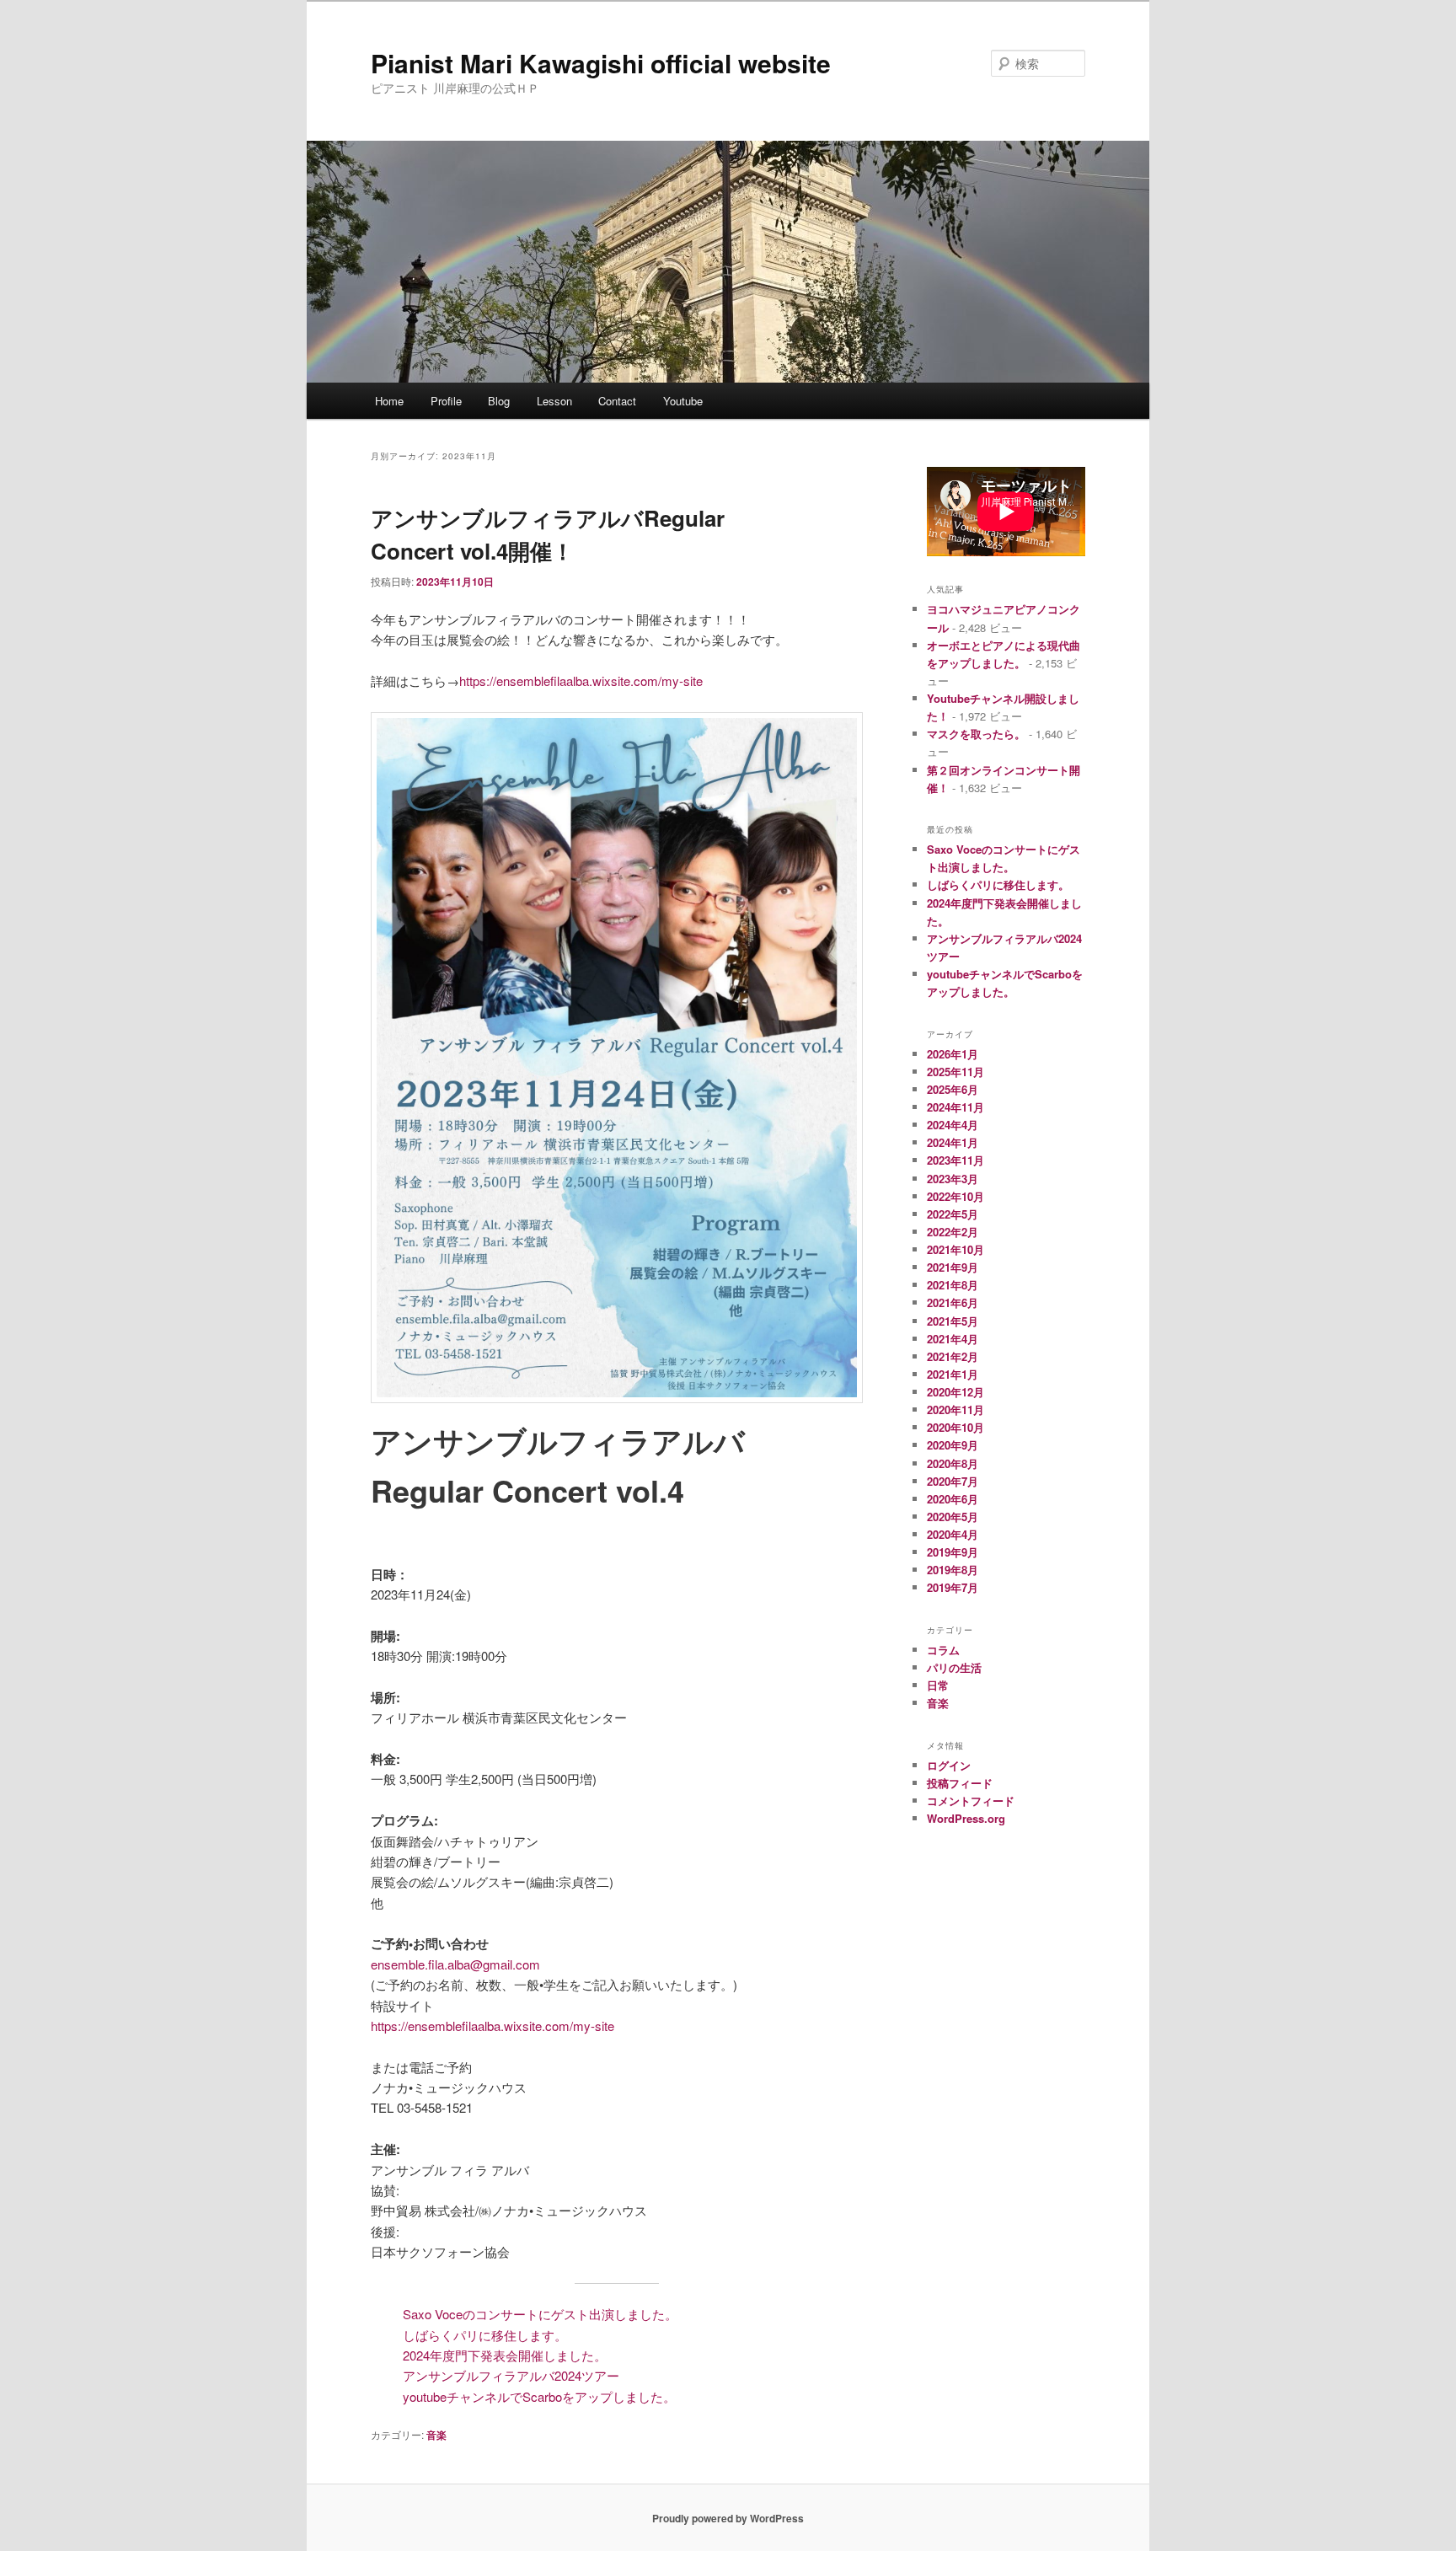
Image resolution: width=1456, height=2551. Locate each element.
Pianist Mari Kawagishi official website (601, 63)
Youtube (683, 401)
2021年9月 (953, 1267)
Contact (617, 401)
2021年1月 (953, 1374)
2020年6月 (953, 1499)
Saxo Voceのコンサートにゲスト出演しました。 (540, 2314)
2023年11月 (955, 1160)
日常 (938, 1685)
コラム (943, 1650)
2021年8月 (953, 1285)
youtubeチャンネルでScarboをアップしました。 (539, 2396)
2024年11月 (955, 1107)
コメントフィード (971, 1801)
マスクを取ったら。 (976, 734)
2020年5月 (953, 1517)
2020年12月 (955, 1392)
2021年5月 (953, 1321)
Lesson (554, 401)
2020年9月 (953, 1445)
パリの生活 (954, 1667)
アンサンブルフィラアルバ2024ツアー (511, 2375)
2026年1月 (953, 1054)
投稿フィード (960, 1783)
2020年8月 (953, 1463)
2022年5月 (953, 1214)
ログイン (949, 1765)
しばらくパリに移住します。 (485, 2335)
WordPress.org (966, 1818)
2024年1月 (953, 1142)
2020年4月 (953, 1534)
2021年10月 (955, 1249)
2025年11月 (955, 1072)
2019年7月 (953, 1587)
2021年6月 (953, 1302)
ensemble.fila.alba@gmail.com (455, 1964)
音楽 (436, 2435)
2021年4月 (953, 1339)
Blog (499, 401)
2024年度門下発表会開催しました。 (505, 2355)
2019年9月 (953, 1552)
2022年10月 (955, 1196)
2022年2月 (953, 1232)
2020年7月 (953, 1481)
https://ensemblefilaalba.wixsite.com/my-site (581, 681)
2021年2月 (953, 1356)
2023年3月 (953, 1179)
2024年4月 (953, 1125)
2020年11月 (955, 1409)
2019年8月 (953, 1570)
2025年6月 (953, 1089)
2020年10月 (955, 1427)
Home (389, 401)
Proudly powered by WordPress (728, 2518)
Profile (446, 401)
